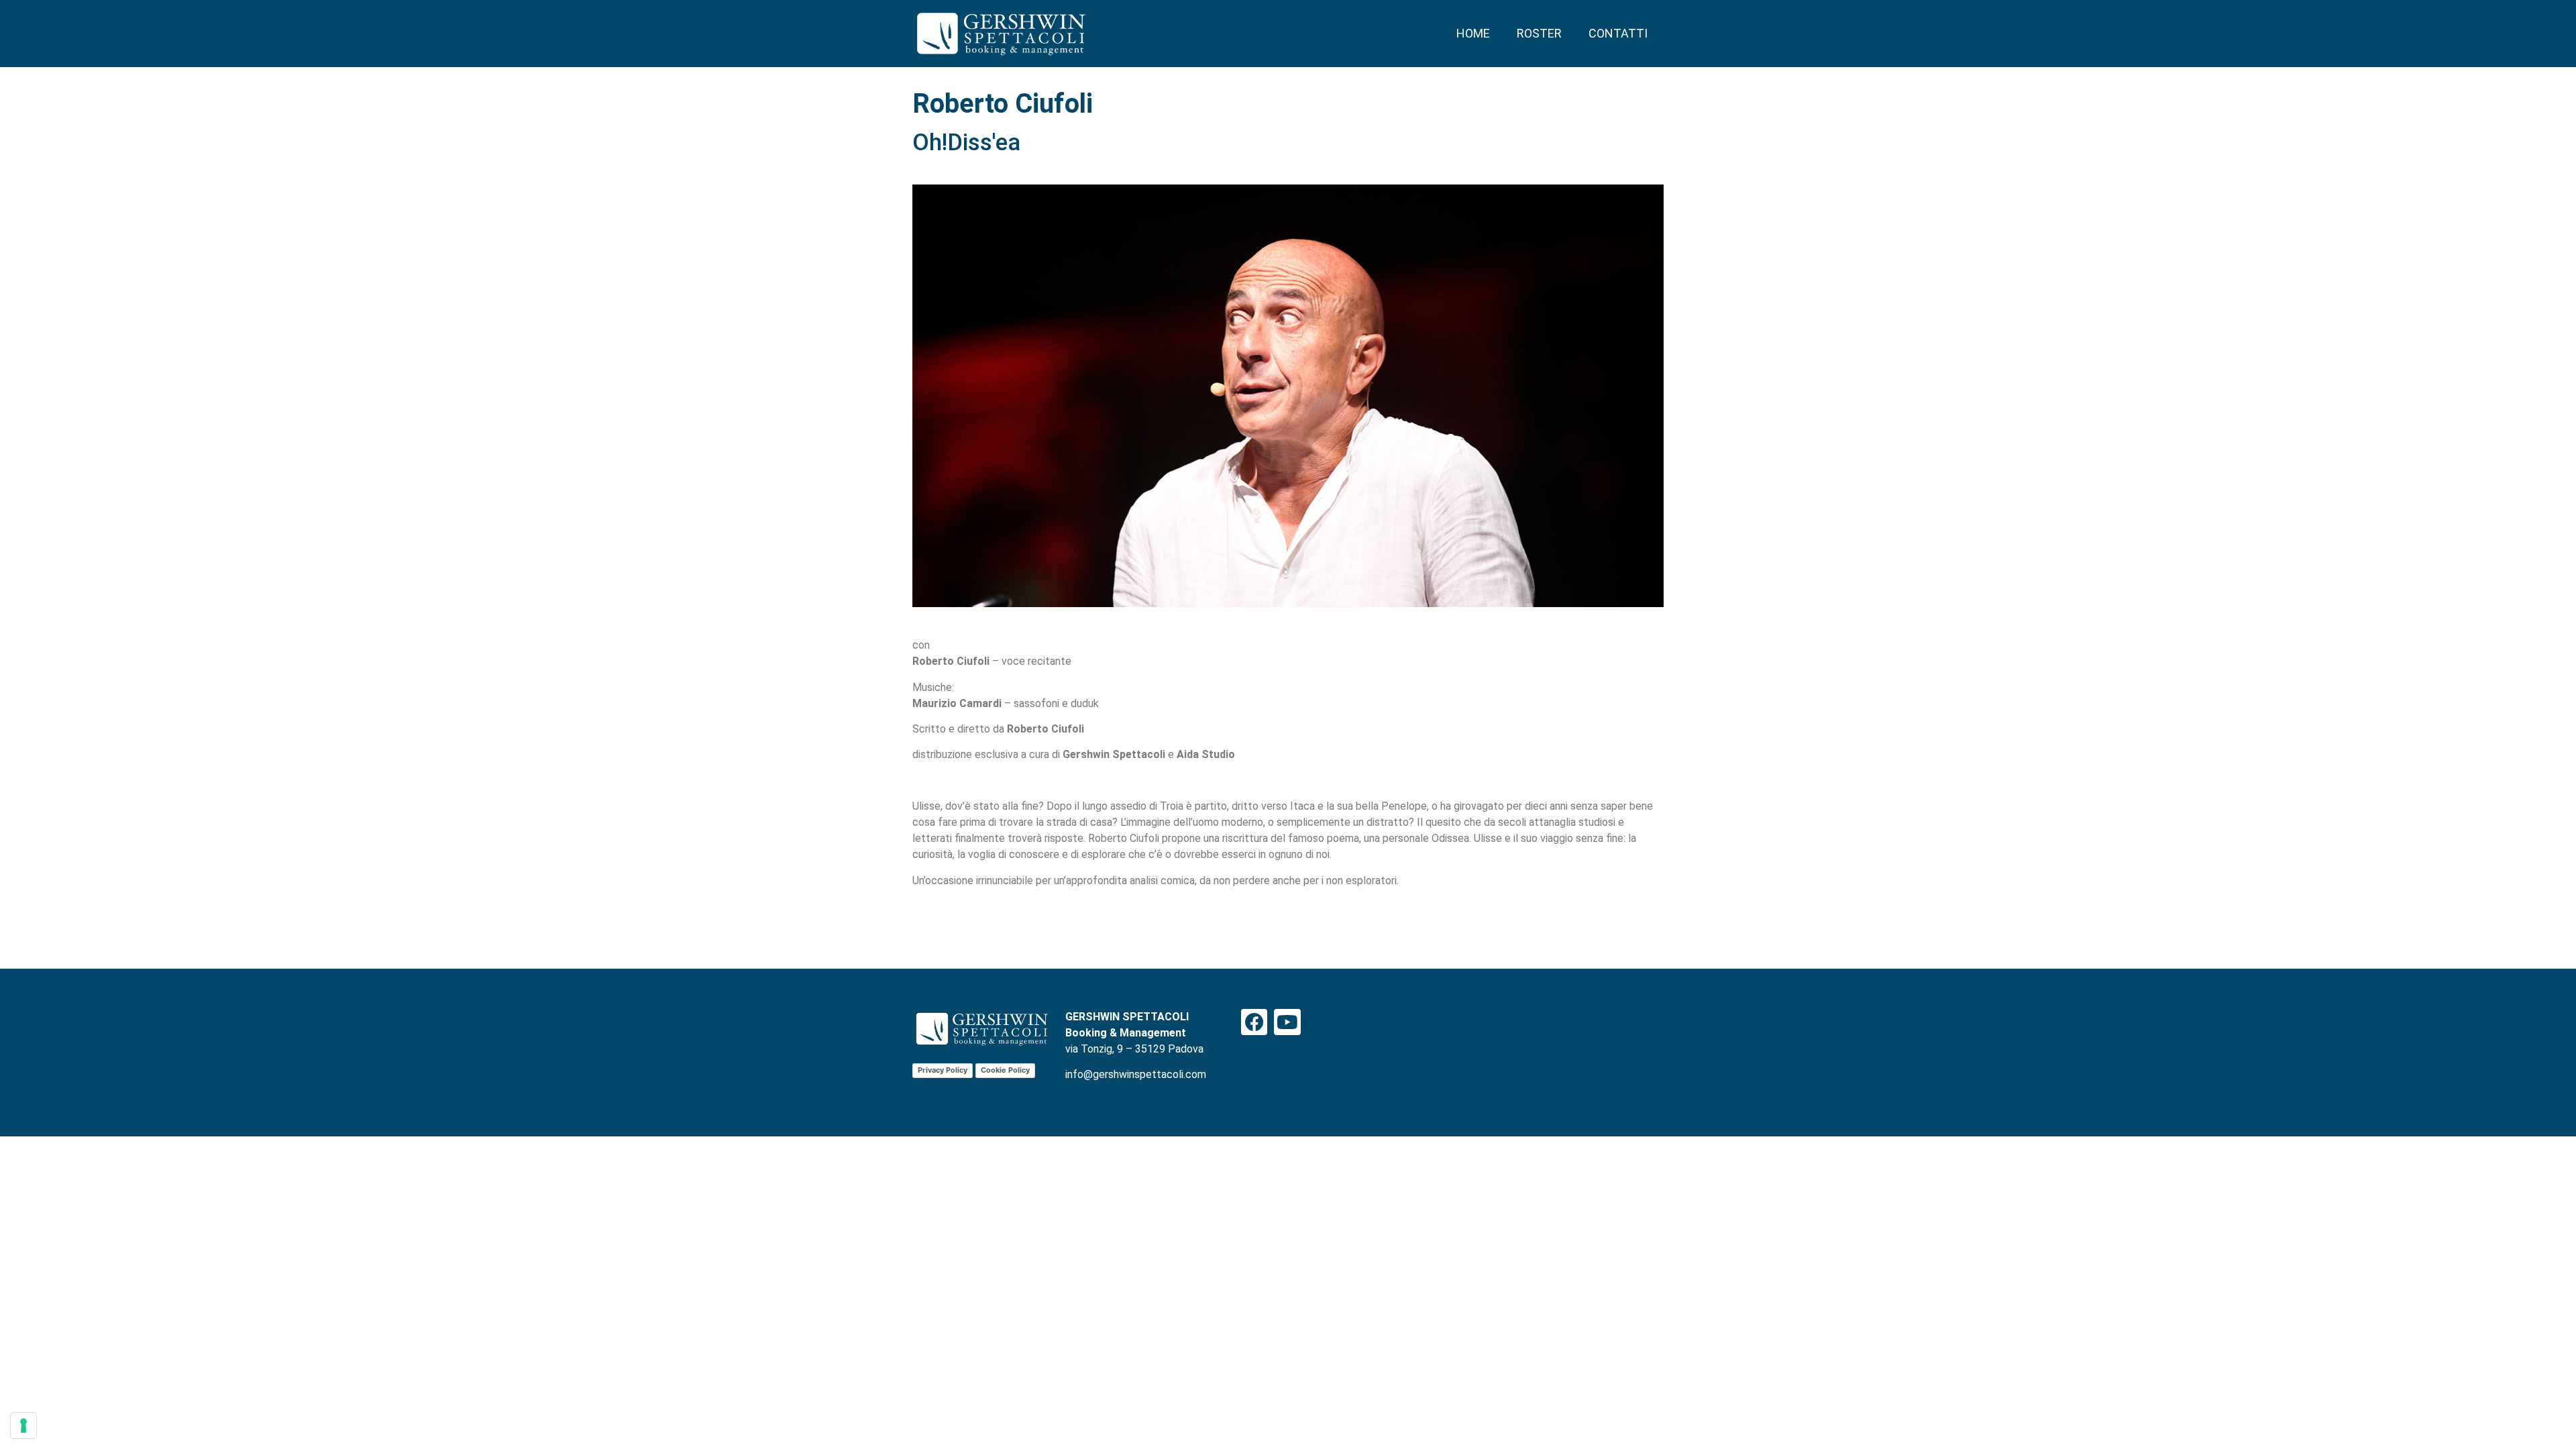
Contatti (1618, 33)
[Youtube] (1287, 1022)
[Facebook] (1254, 1022)
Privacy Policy (943, 1070)
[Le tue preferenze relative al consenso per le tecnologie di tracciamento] (23, 1426)
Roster (1539, 33)
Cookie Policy (1005, 1070)
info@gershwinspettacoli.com (1136, 1074)
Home (1473, 33)
